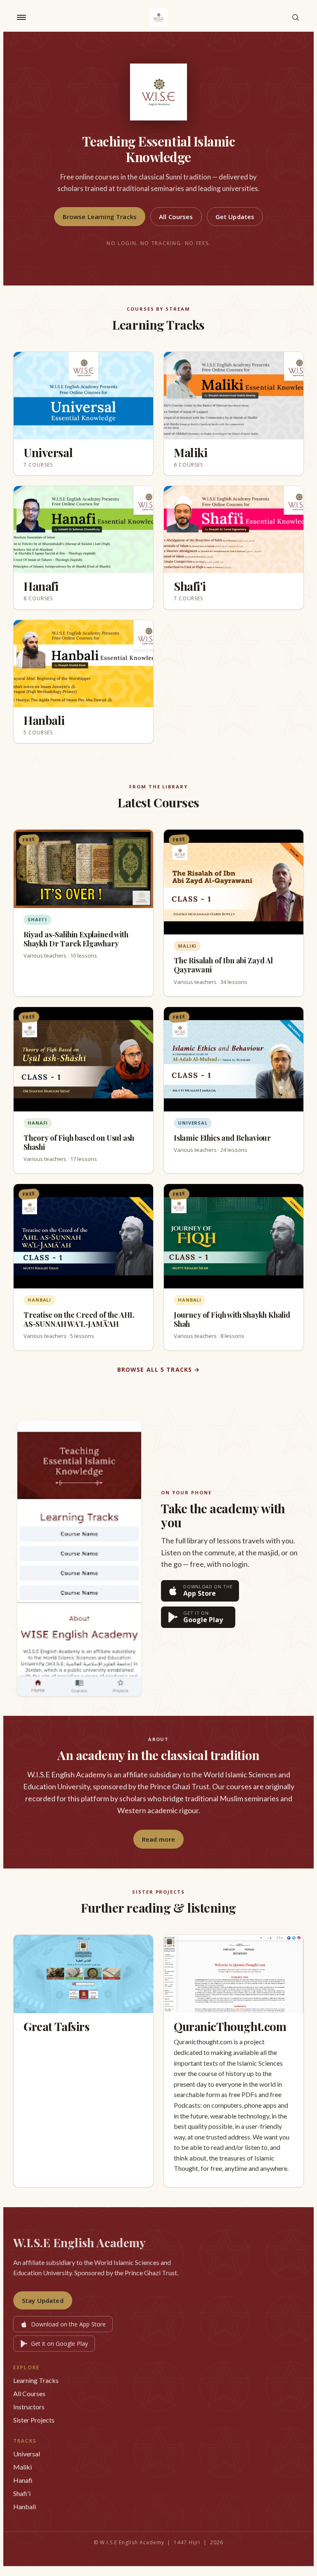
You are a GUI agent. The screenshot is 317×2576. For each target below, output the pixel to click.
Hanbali (25, 2506)
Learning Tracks (36, 2380)
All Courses (176, 217)
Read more (158, 1839)
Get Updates (235, 217)
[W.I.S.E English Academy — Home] (158, 17)
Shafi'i (22, 2493)
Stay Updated (43, 2300)
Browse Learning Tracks (100, 217)
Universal (27, 2454)
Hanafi (23, 2480)
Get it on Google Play (59, 2344)
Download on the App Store (68, 2324)
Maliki (22, 2467)
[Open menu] (21, 17)
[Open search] (296, 17)
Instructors (29, 2407)
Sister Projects (34, 2420)
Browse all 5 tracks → (159, 1369)
